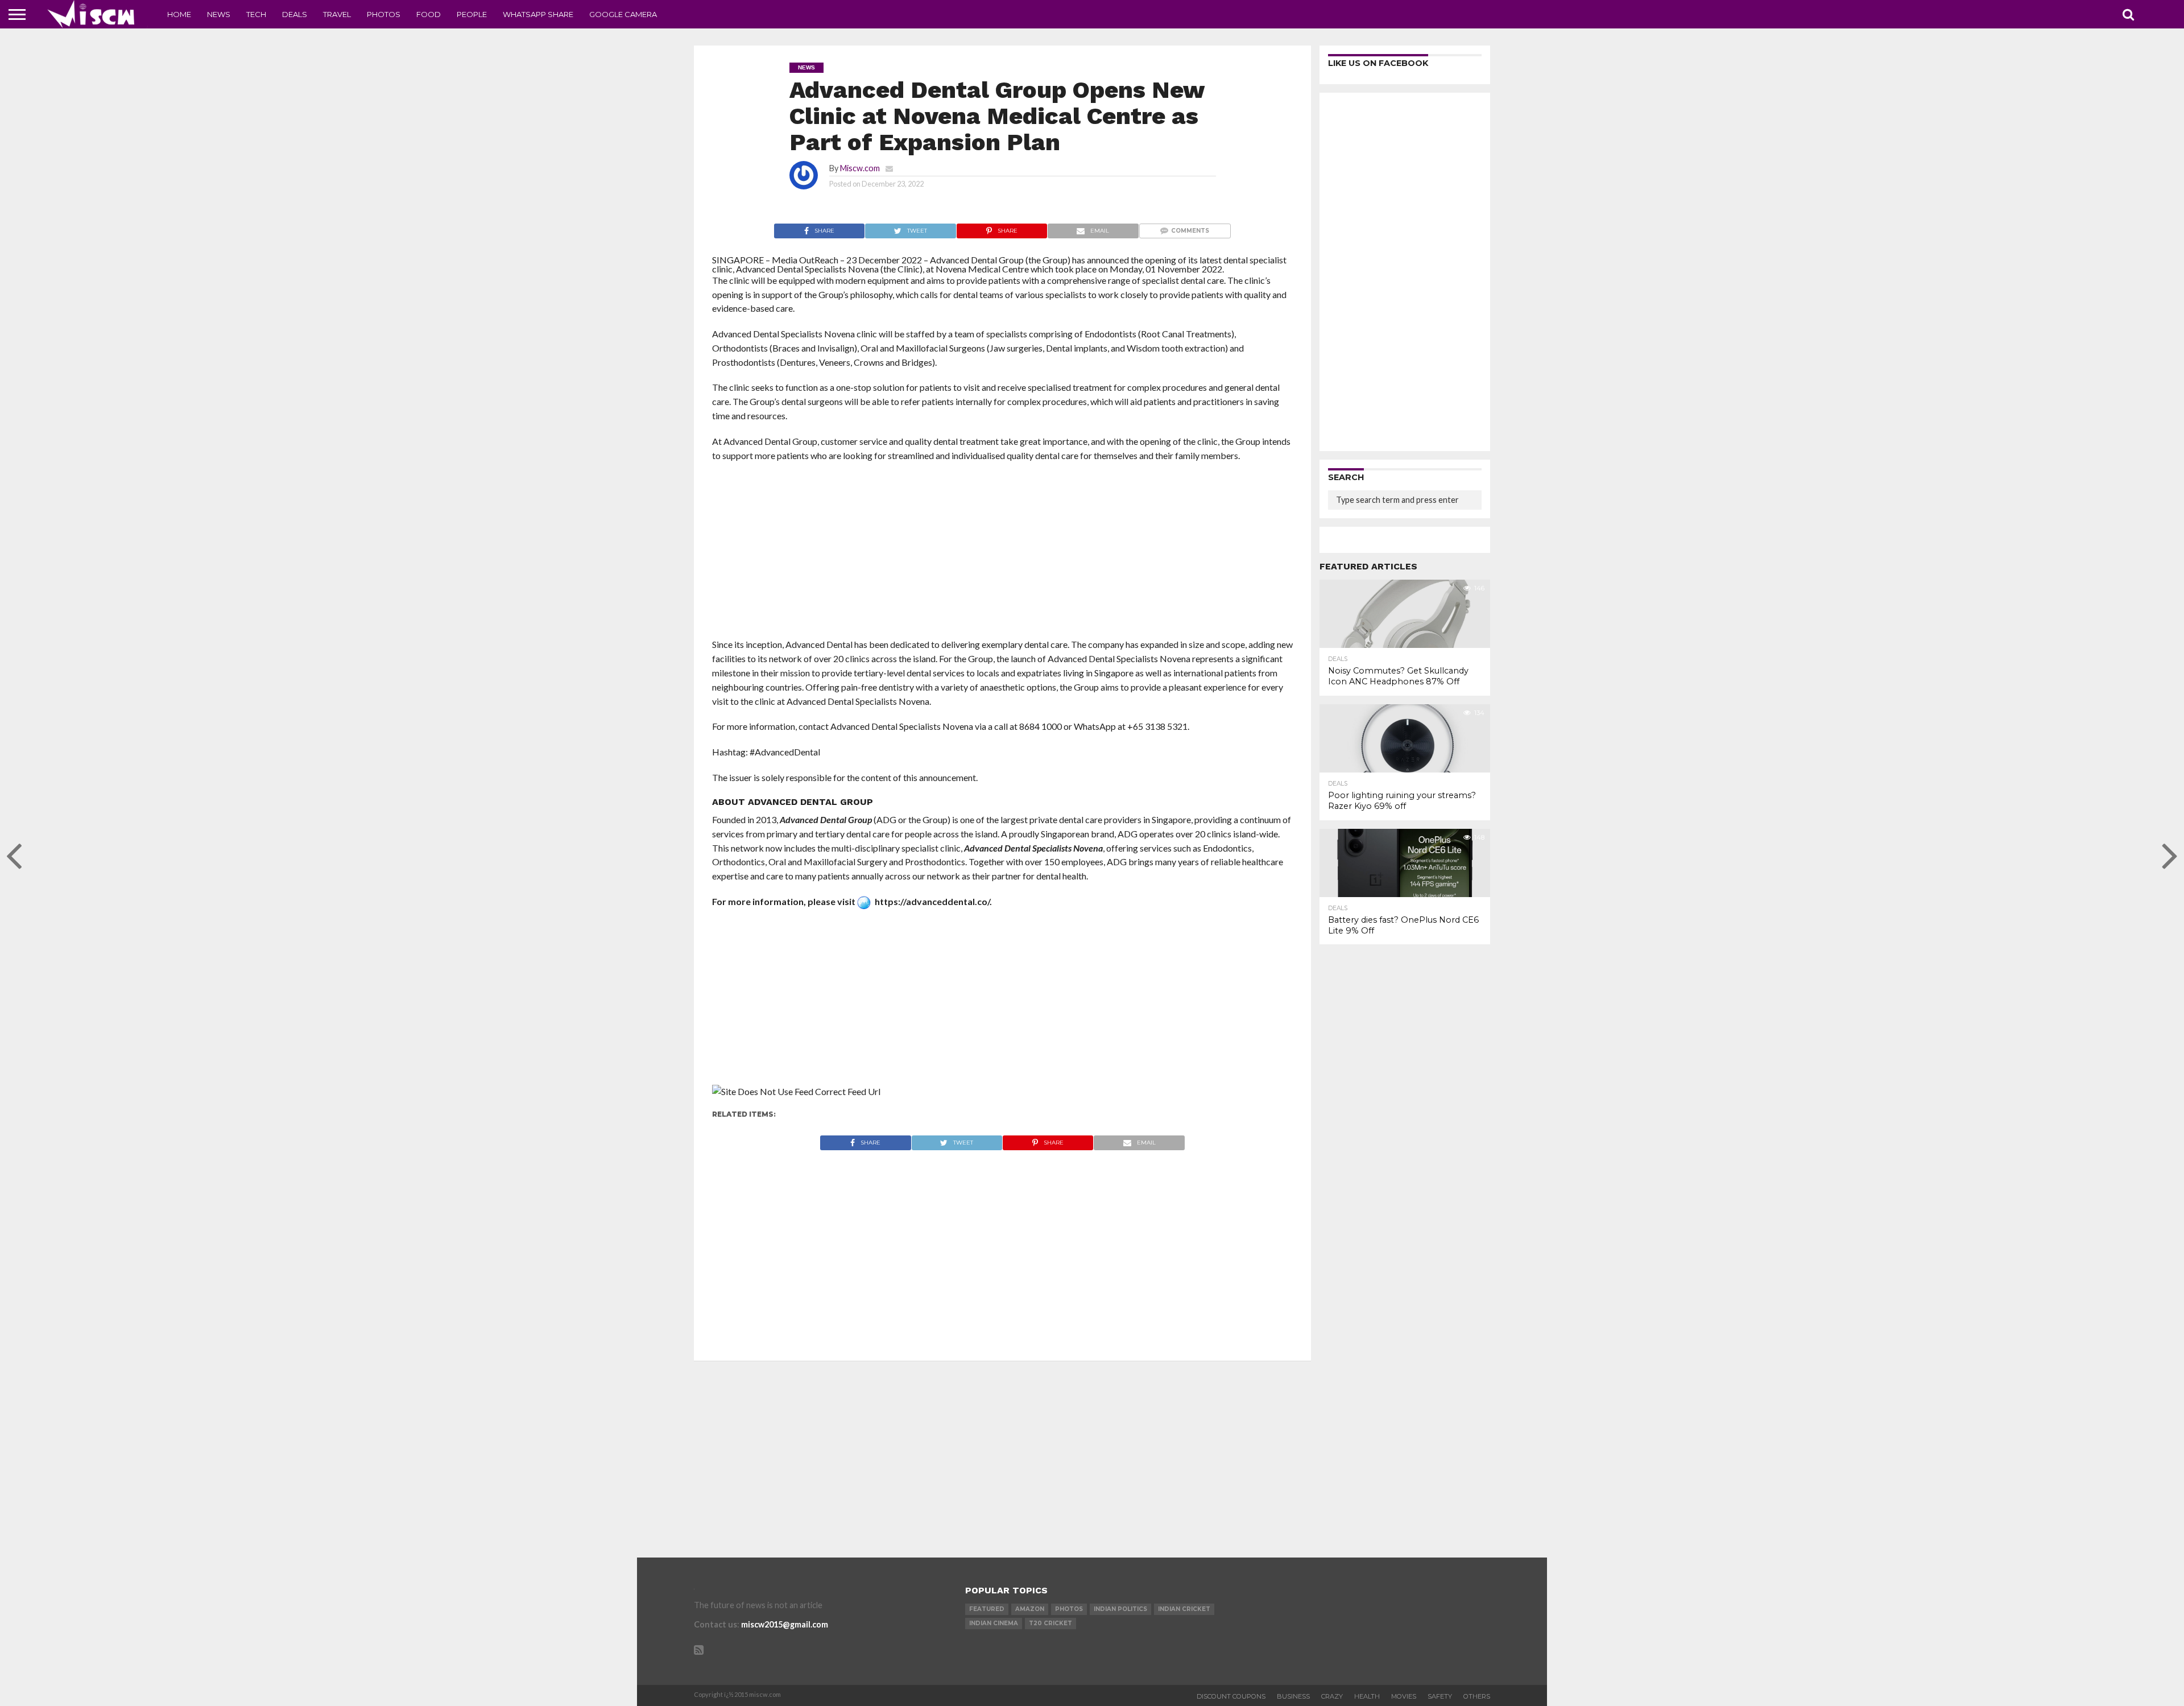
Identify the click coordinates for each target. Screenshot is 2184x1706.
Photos (384, 14)
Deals (295, 14)
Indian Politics (1120, 1609)
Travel (337, 14)
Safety (1440, 1696)
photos (1069, 1609)
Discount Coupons (1231, 1696)
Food (429, 14)
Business (1293, 1696)
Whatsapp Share (538, 14)
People (472, 14)
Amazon (1030, 1609)
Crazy (1332, 1696)
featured (987, 1609)
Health (1367, 1696)
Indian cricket (1184, 1609)
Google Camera (623, 14)
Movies (1404, 1696)
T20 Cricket (1050, 1623)
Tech (256, 14)
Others (1477, 1696)
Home (179, 14)
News (219, 14)
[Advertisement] (1002, 553)
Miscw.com (860, 168)
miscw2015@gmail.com (785, 1624)
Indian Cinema (994, 1623)
